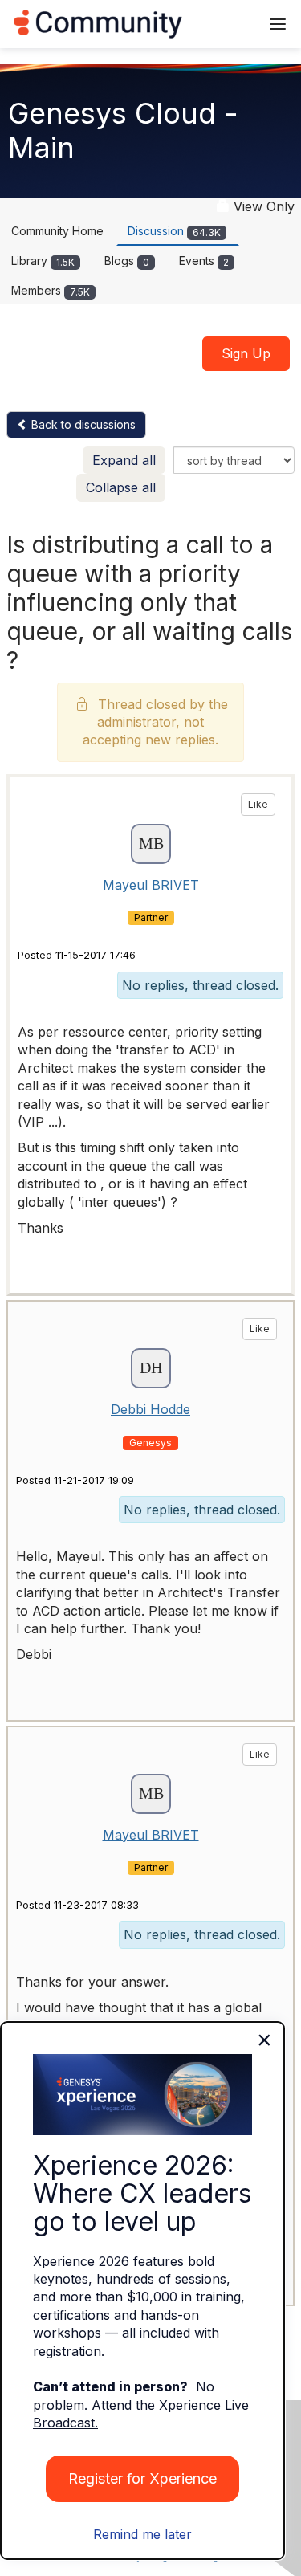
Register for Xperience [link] (142, 2478)
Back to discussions (82, 424)
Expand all (124, 460)
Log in (226, 24)
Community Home (57, 231)
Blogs (127, 261)
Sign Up (246, 353)
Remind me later (142, 2534)
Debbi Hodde (150, 1409)
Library (43, 261)
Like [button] (258, 804)
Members (51, 290)
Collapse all (121, 487)
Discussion (174, 231)
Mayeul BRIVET (151, 885)
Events (204, 261)
